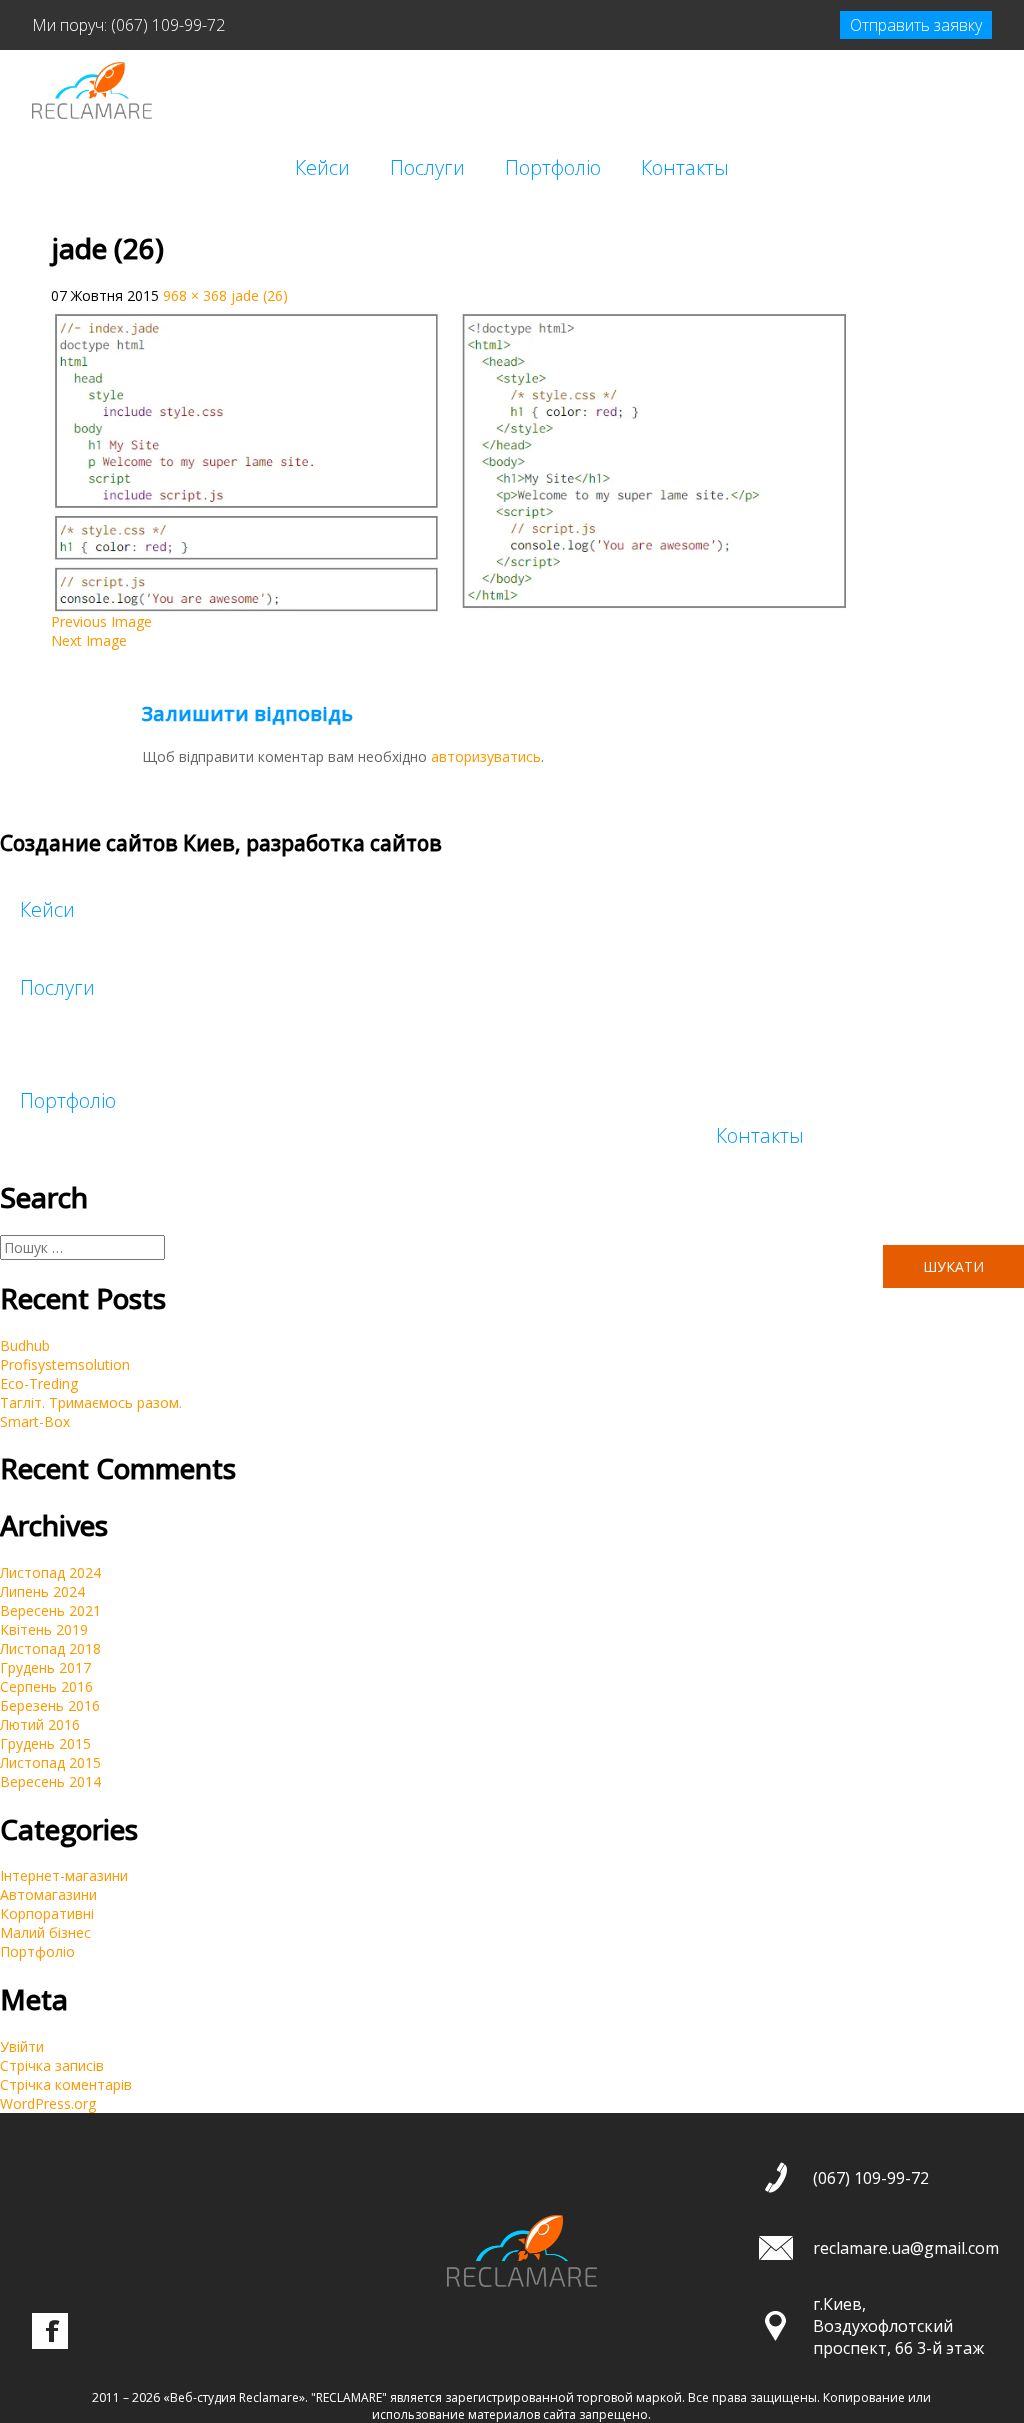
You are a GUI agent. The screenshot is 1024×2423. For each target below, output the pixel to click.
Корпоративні (47, 1913)
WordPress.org (48, 2103)
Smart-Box (35, 1421)
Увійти (22, 2046)
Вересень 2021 (50, 1610)
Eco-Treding (39, 1383)
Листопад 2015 (50, 1762)
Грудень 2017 (45, 1667)
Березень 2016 (50, 1705)
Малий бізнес (45, 1932)
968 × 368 (195, 295)
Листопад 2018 (50, 1648)
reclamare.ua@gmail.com (906, 2248)
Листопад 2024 (50, 1572)
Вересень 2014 (50, 1781)
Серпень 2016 (46, 1686)
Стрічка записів (52, 2065)
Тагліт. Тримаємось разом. (91, 1402)
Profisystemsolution (65, 1364)
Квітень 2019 (44, 1629)
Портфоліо (553, 167)
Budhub (25, 1345)
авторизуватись (486, 756)
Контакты (685, 167)
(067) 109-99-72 (168, 25)
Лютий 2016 (40, 1724)
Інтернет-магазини (64, 1875)
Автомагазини (48, 1894)
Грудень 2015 (45, 1743)
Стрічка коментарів (66, 2084)
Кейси (322, 167)
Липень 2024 (42, 1591)
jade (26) (259, 295)
